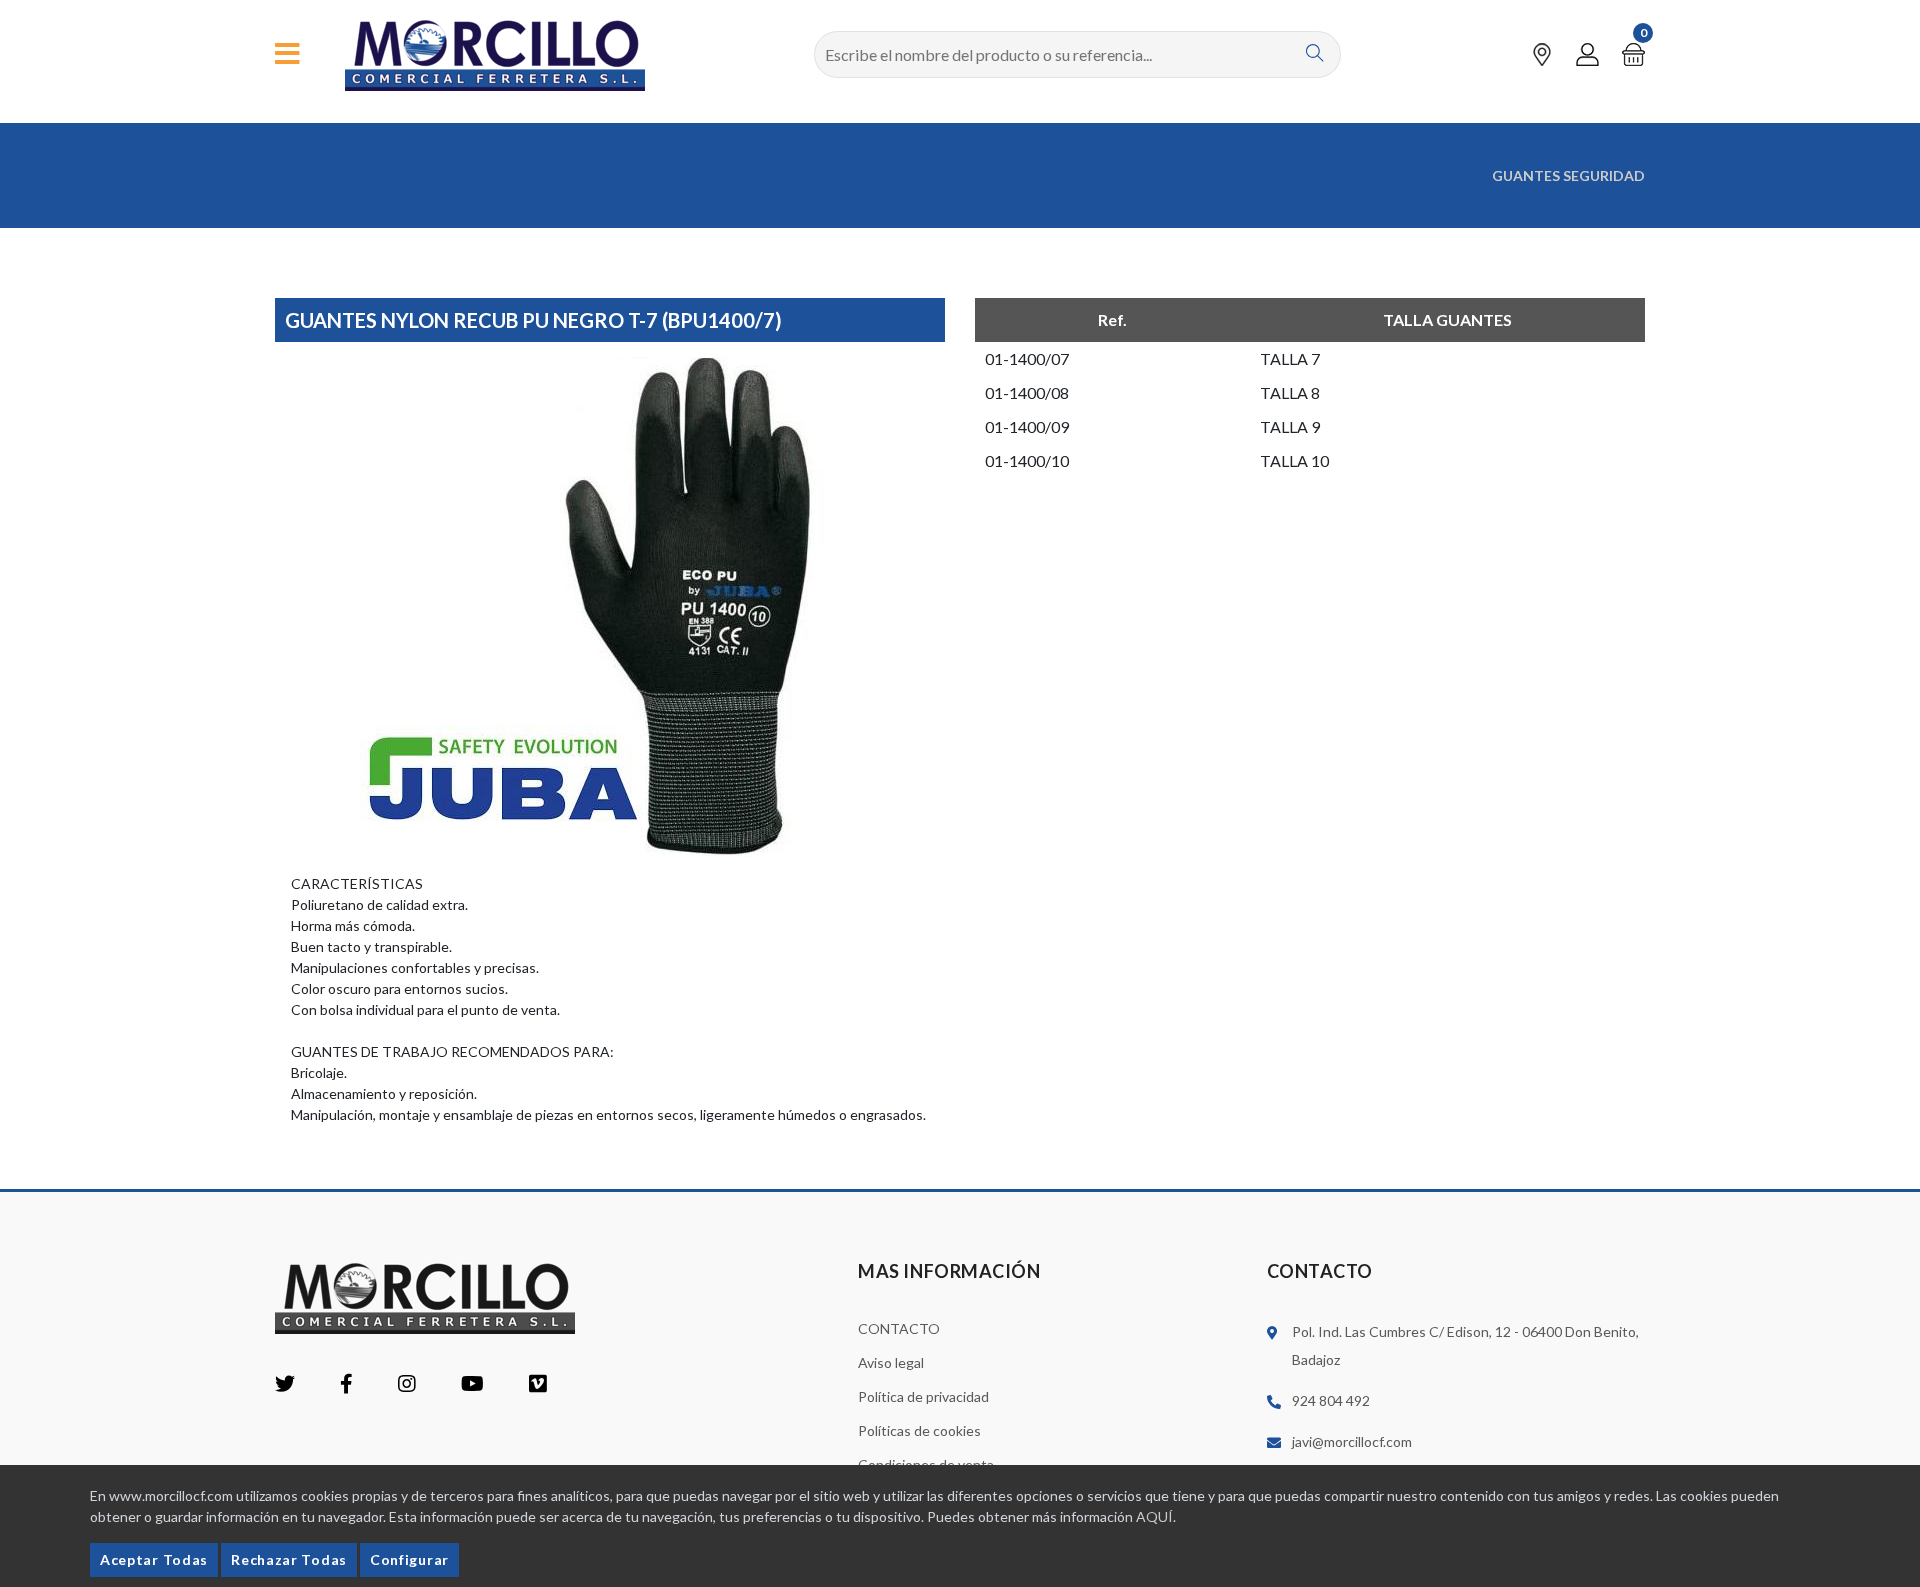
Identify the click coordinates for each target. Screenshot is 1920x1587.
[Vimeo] (538, 1385)
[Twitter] (285, 1385)
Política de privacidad (923, 1396)
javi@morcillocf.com (1352, 1441)
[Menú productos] (287, 54)
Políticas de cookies (919, 1430)
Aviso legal (891, 1362)
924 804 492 (1331, 1400)
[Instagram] (407, 1385)
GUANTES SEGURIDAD (1568, 175)
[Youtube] (472, 1385)
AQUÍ (1154, 1516)
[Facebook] (346, 1385)
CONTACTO (899, 1328)
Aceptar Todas (154, 1559)
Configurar (409, 1559)
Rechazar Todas (289, 1559)
